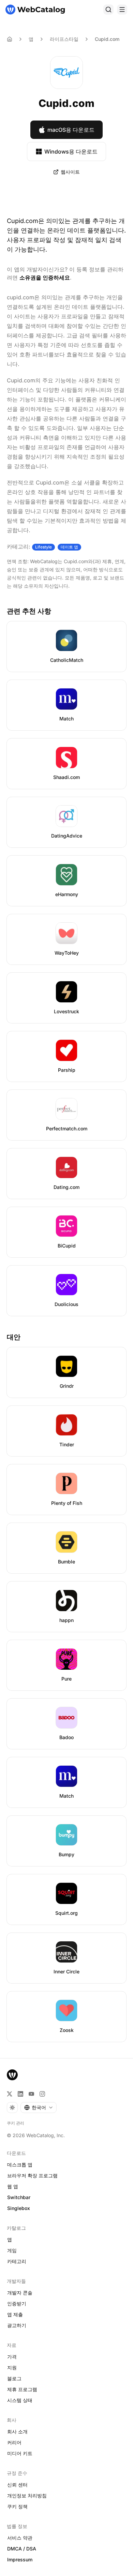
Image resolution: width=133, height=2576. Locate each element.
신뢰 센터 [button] (17, 2485)
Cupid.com (107, 39)
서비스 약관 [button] (20, 2538)
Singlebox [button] (19, 2208)
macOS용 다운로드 (71, 130)
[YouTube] (31, 2094)
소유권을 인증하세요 (45, 277)
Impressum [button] (20, 2559)
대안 (14, 1337)
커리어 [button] (14, 2442)
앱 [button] (10, 2239)
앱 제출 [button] (15, 2314)
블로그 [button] (14, 2378)
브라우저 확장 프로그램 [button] (32, 2175)
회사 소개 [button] (17, 2431)
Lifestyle (43, 547)
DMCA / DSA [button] (22, 2549)
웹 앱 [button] (13, 2186)
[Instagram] (42, 2094)
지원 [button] (12, 2367)
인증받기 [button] (17, 2303)
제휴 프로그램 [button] (22, 2389)
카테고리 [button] (17, 2261)
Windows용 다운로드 (71, 152)
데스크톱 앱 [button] (20, 2165)
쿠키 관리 (16, 2123)
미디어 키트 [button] (20, 2453)
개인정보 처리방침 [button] (27, 2495)
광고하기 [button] (17, 2325)
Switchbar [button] (19, 2197)
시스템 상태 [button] (20, 2400)
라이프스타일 (64, 39)
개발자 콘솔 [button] (20, 2293)
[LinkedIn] (20, 2094)
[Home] (10, 39)
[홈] (35, 10)
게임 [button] (12, 2250)
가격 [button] (12, 2357)
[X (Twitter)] (10, 2094)
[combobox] (39, 2108)
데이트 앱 (69, 547)
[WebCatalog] (12, 2075)
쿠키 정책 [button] (17, 2506)
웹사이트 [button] (70, 172)
